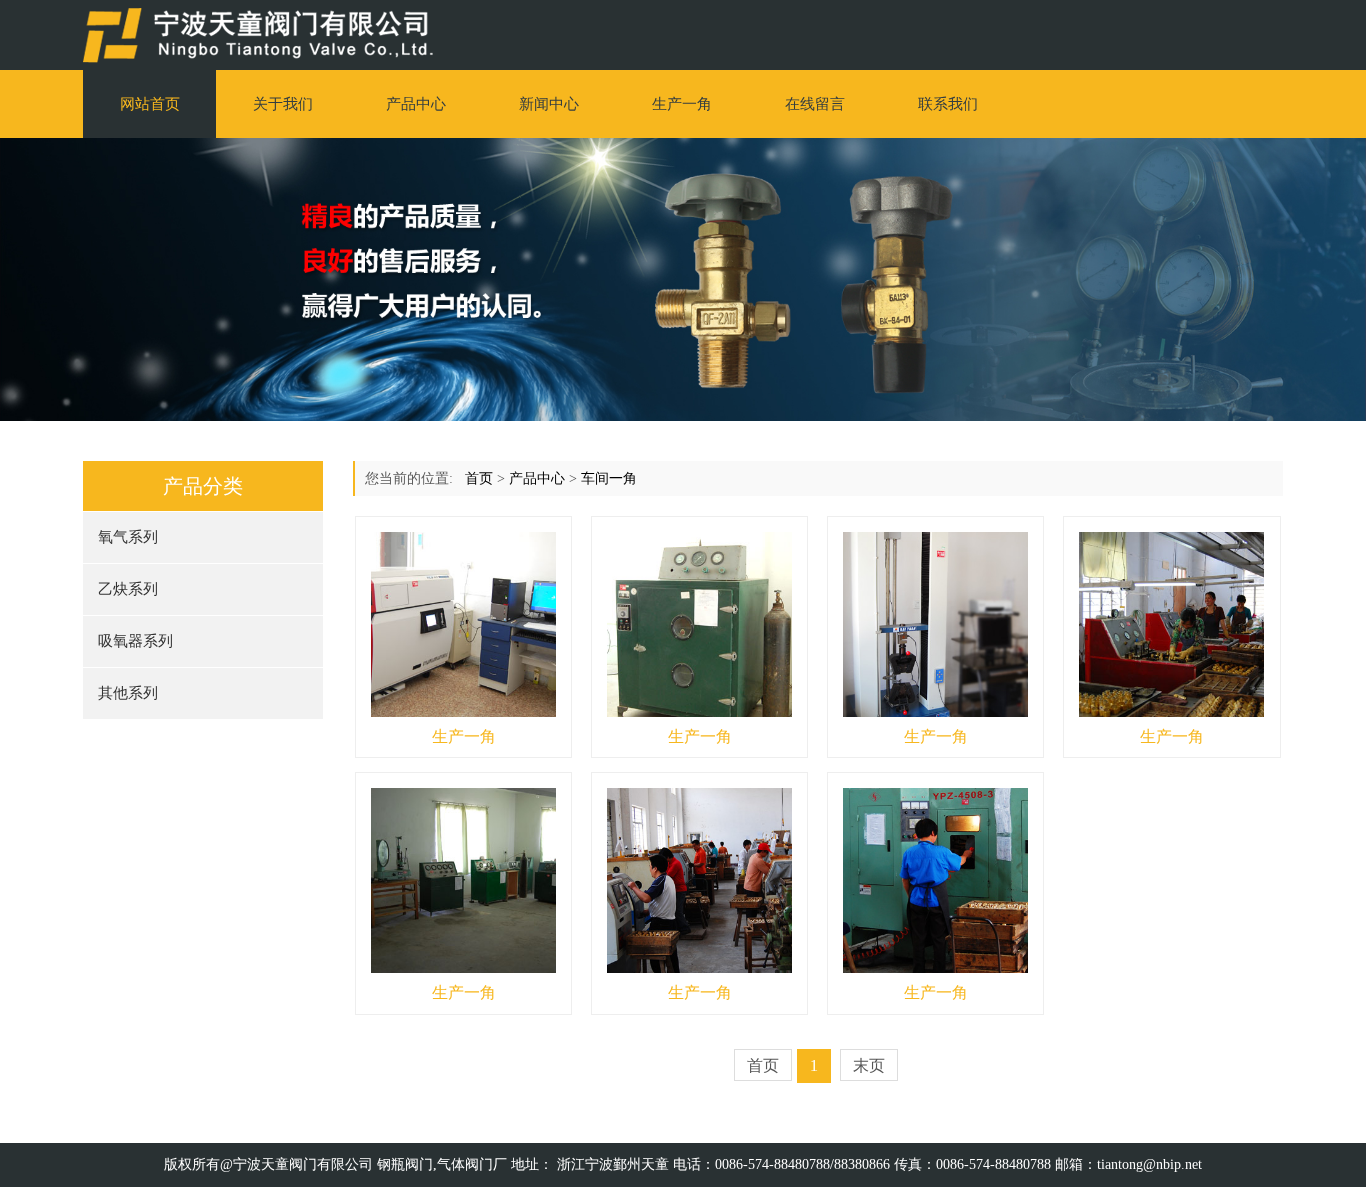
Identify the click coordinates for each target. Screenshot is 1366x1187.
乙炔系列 (128, 589)
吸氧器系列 (135, 641)
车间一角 (609, 478)
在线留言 (815, 104)
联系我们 (948, 104)
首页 (479, 478)
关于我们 (283, 104)
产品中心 (416, 104)
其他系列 (128, 693)
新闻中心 (549, 104)
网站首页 (150, 104)
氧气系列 (128, 537)
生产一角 (682, 104)
